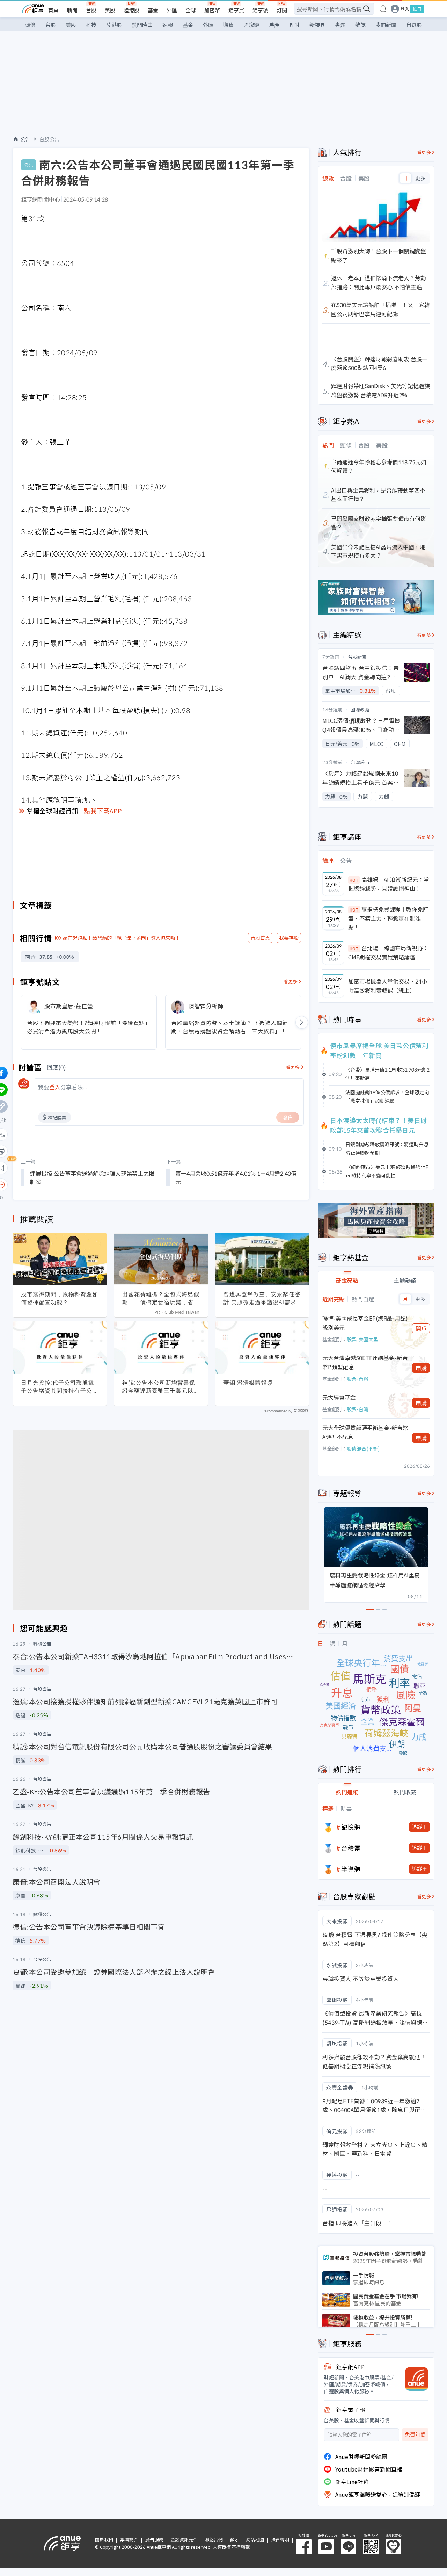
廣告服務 (154, 2539)
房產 (274, 25)
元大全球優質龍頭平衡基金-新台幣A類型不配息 (365, 1432)
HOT (354, 880)
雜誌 (360, 25)
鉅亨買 (236, 10)
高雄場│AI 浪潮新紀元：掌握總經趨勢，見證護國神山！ (389, 884)
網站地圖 (255, 2539)
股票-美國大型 (362, 1339)
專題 (340, 25)
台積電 (351, 1848)
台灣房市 (360, 762)
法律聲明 (280, 2539)
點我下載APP (103, 811)
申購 (421, 1368)
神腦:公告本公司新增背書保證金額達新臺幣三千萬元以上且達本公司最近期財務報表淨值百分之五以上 (161, 1387)
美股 (110, 10)
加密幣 (212, 10)
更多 (420, 178)
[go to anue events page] (383, 9)
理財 (294, 25)
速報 (168, 25)
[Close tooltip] (60, 1185)
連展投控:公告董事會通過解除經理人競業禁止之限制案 (92, 1177)
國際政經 (360, 709)
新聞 (72, 10)
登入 (405, 9)
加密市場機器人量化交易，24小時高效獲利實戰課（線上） (388, 986)
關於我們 (104, 2539)
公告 (25, 139)
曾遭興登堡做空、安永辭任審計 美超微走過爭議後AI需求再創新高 (262, 1298)
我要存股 (289, 938)
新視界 (317, 25)
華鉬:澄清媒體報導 (248, 1383)
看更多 (291, 981)
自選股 (414, 25)
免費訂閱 (415, 2435)
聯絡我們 (214, 2539)
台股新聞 (357, 657)
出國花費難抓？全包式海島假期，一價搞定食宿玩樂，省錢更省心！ (161, 1298)
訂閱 (282, 10)
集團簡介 (129, 2539)
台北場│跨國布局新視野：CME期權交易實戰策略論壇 (388, 952)
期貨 (228, 25)
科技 (91, 25)
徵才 (234, 2539)
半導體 (351, 1869)
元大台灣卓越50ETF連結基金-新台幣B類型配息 (365, 1362)
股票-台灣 (358, 1379)
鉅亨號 (260, 10)
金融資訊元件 (184, 2539)
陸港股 (131, 10)
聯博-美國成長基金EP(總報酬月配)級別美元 (365, 1323)
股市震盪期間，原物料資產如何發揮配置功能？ (60, 1298)
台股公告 (50, 139)
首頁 (53, 10)
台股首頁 (260, 938)
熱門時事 (142, 25)
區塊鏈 (251, 25)
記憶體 (351, 1827)
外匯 (172, 10)
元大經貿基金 (339, 1397)
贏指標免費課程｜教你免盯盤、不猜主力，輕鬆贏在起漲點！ (388, 918)
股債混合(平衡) (363, 1449)
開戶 (421, 1328)
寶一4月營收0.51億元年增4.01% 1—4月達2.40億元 (236, 1177)
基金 (153, 10)
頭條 (30, 25)
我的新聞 (386, 25)
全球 (191, 10)
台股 (91, 10)
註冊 (417, 9)
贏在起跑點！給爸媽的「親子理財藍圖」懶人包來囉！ (122, 938)
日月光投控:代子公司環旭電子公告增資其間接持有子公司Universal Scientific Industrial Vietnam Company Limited (60, 1387)
